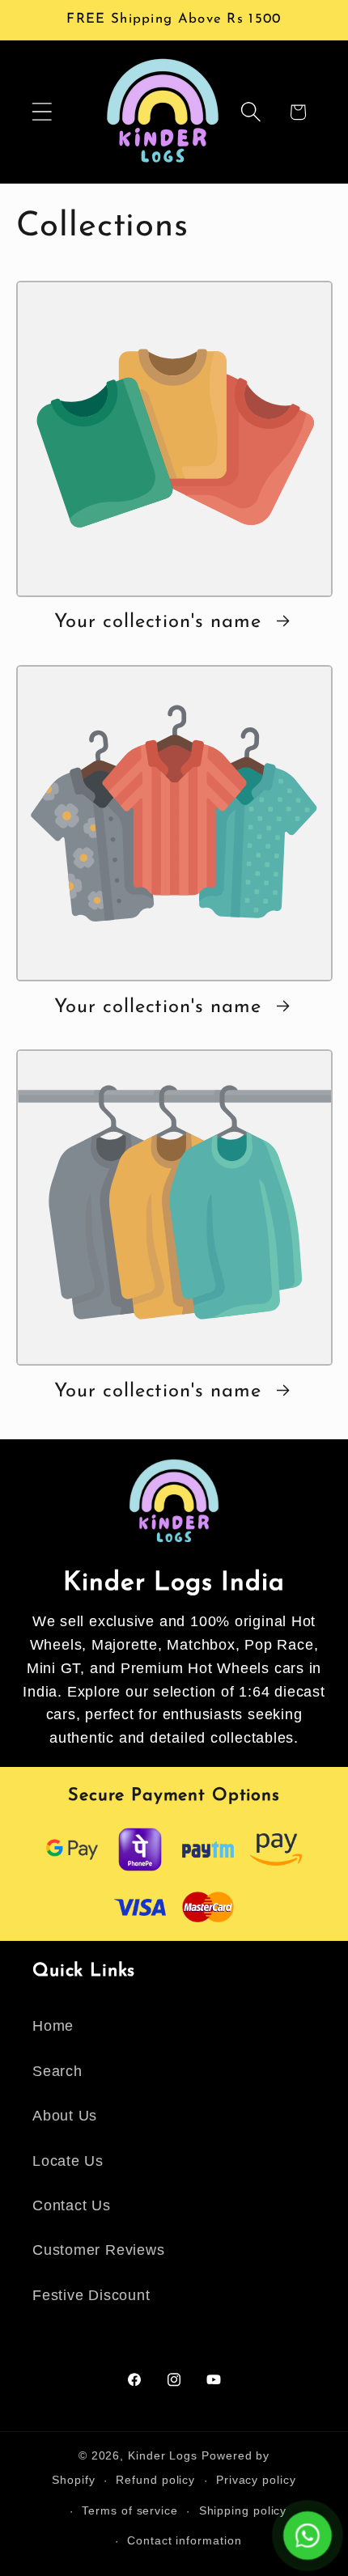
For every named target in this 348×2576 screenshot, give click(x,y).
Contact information (184, 2540)
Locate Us (68, 2161)
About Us (65, 2116)
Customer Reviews (98, 2250)
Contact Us (72, 2205)
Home (53, 2026)
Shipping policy (243, 2510)
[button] (42, 112)
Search (57, 2071)
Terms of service (130, 2510)
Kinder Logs (163, 2455)
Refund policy (155, 2480)
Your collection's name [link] (161, 622)
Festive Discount (91, 2295)
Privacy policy (256, 2480)
